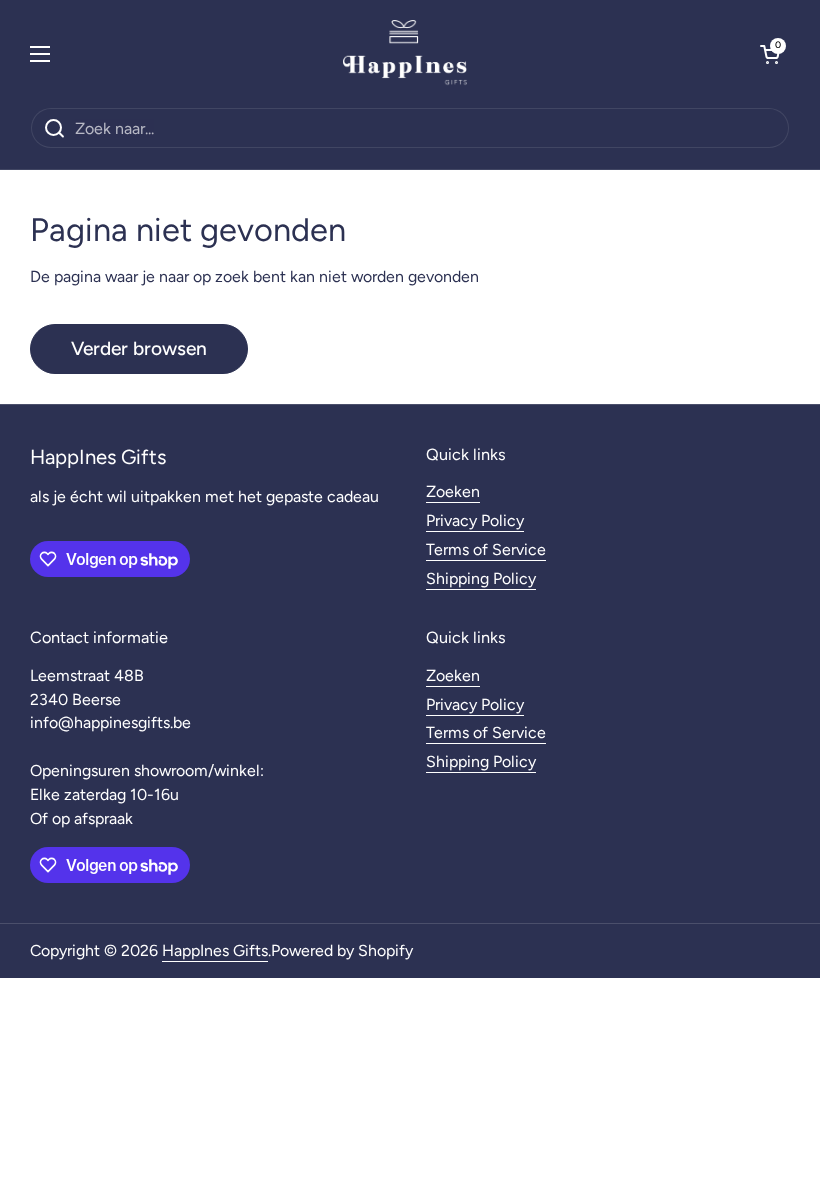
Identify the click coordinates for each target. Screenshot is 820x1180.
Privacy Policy (475, 520)
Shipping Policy (481, 578)
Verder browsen (139, 348)
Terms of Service (486, 549)
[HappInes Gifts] (405, 53)
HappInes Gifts (215, 950)
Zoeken (453, 491)
